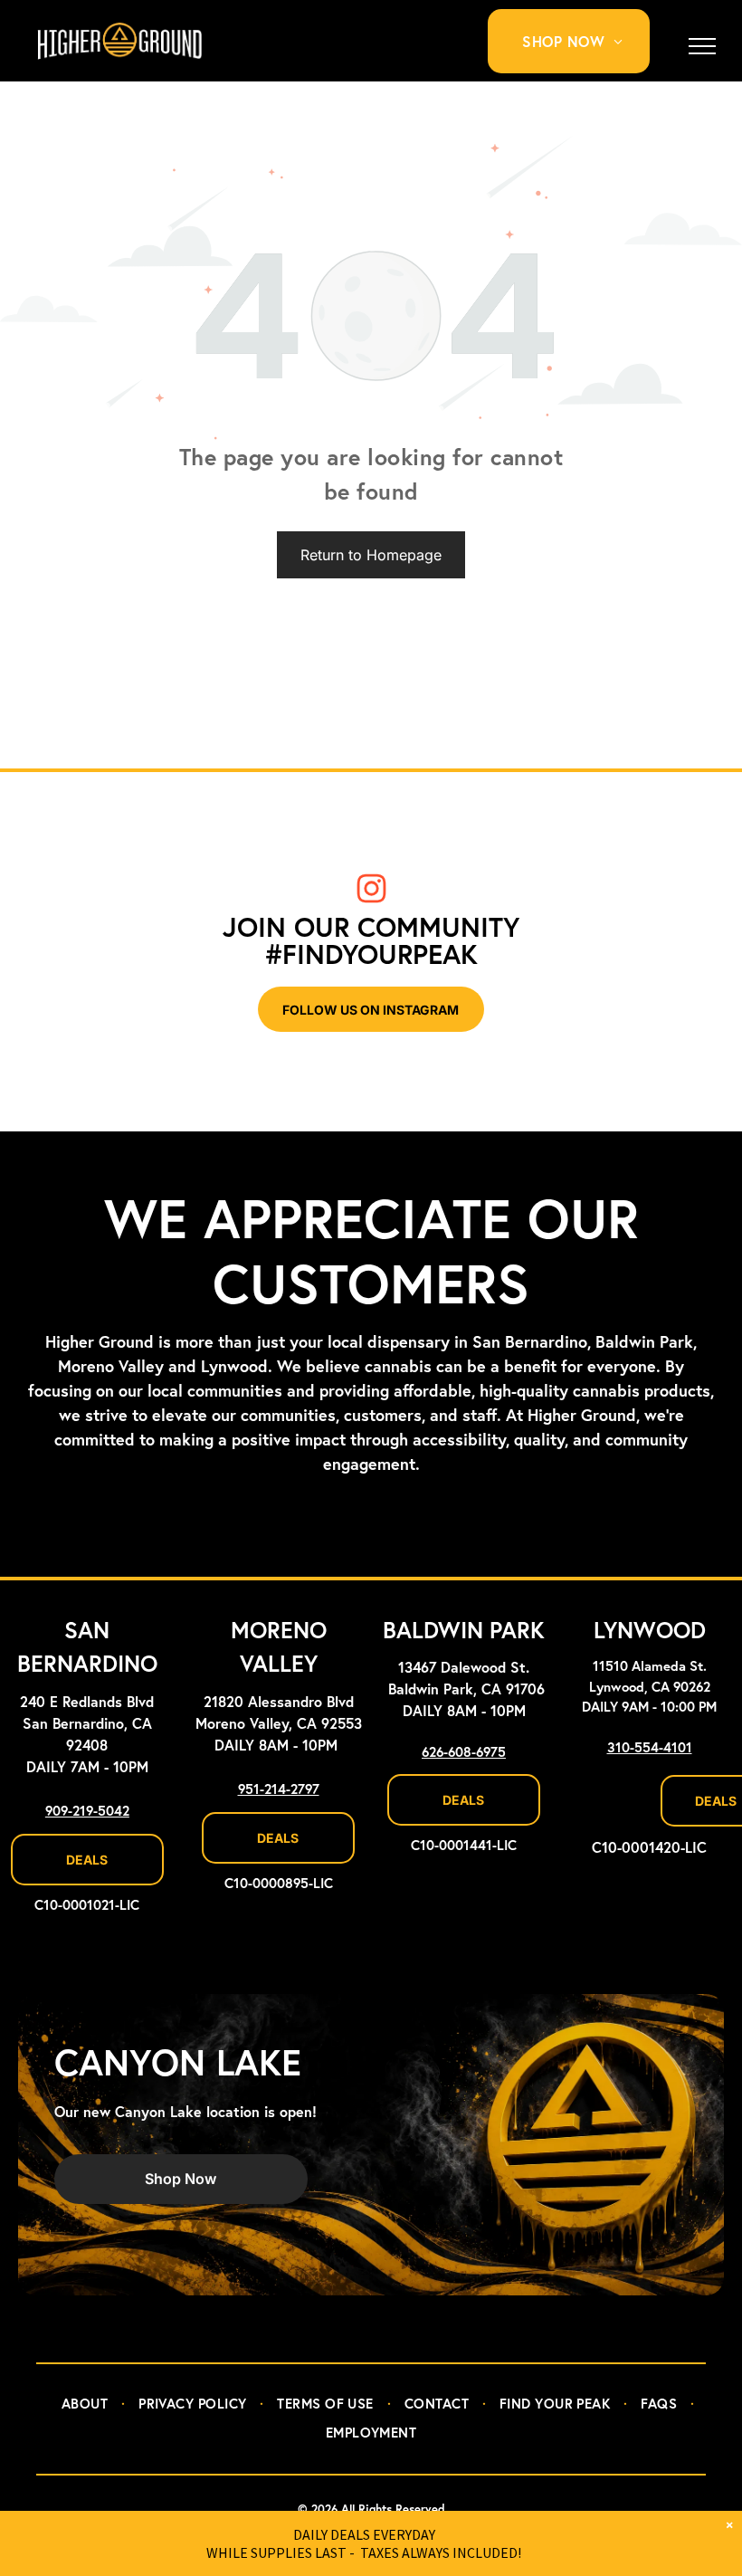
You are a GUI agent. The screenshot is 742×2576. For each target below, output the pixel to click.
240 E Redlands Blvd (87, 1703)
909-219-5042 (87, 1812)
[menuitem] (579, 41)
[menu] (702, 46)
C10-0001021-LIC (87, 1906)
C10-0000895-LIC (279, 1884)
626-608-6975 (464, 1753)
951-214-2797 (279, 1790)
